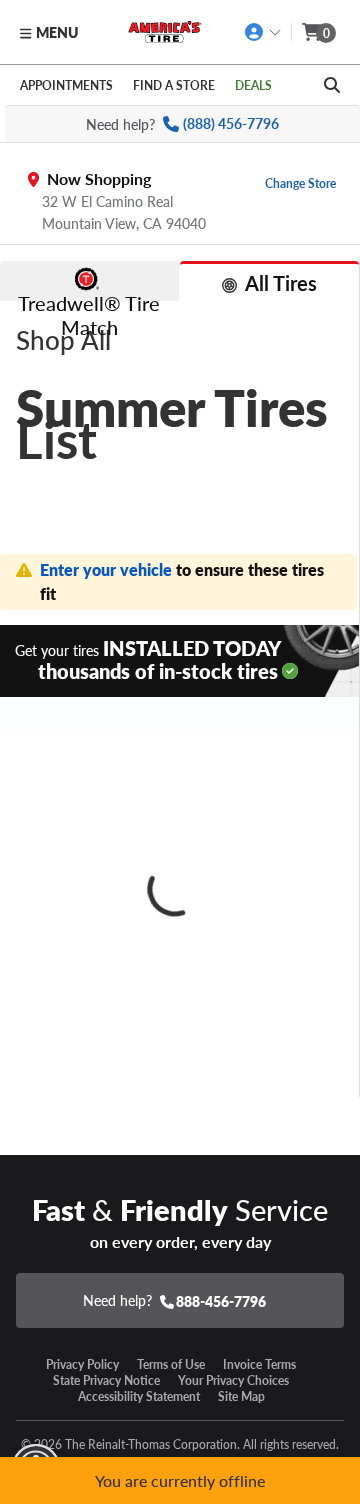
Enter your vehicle (108, 569)
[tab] (90, 281)
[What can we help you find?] (332, 85)
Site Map (241, 1396)
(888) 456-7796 (231, 123)
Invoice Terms (259, 1364)
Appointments (66, 85)
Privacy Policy (82, 1364)
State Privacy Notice (106, 1380)
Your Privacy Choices (233, 1380)
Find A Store (174, 85)
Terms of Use (171, 1364)
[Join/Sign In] (263, 32)
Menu (57, 32)
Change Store (300, 183)
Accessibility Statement (139, 1396)
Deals (253, 85)
